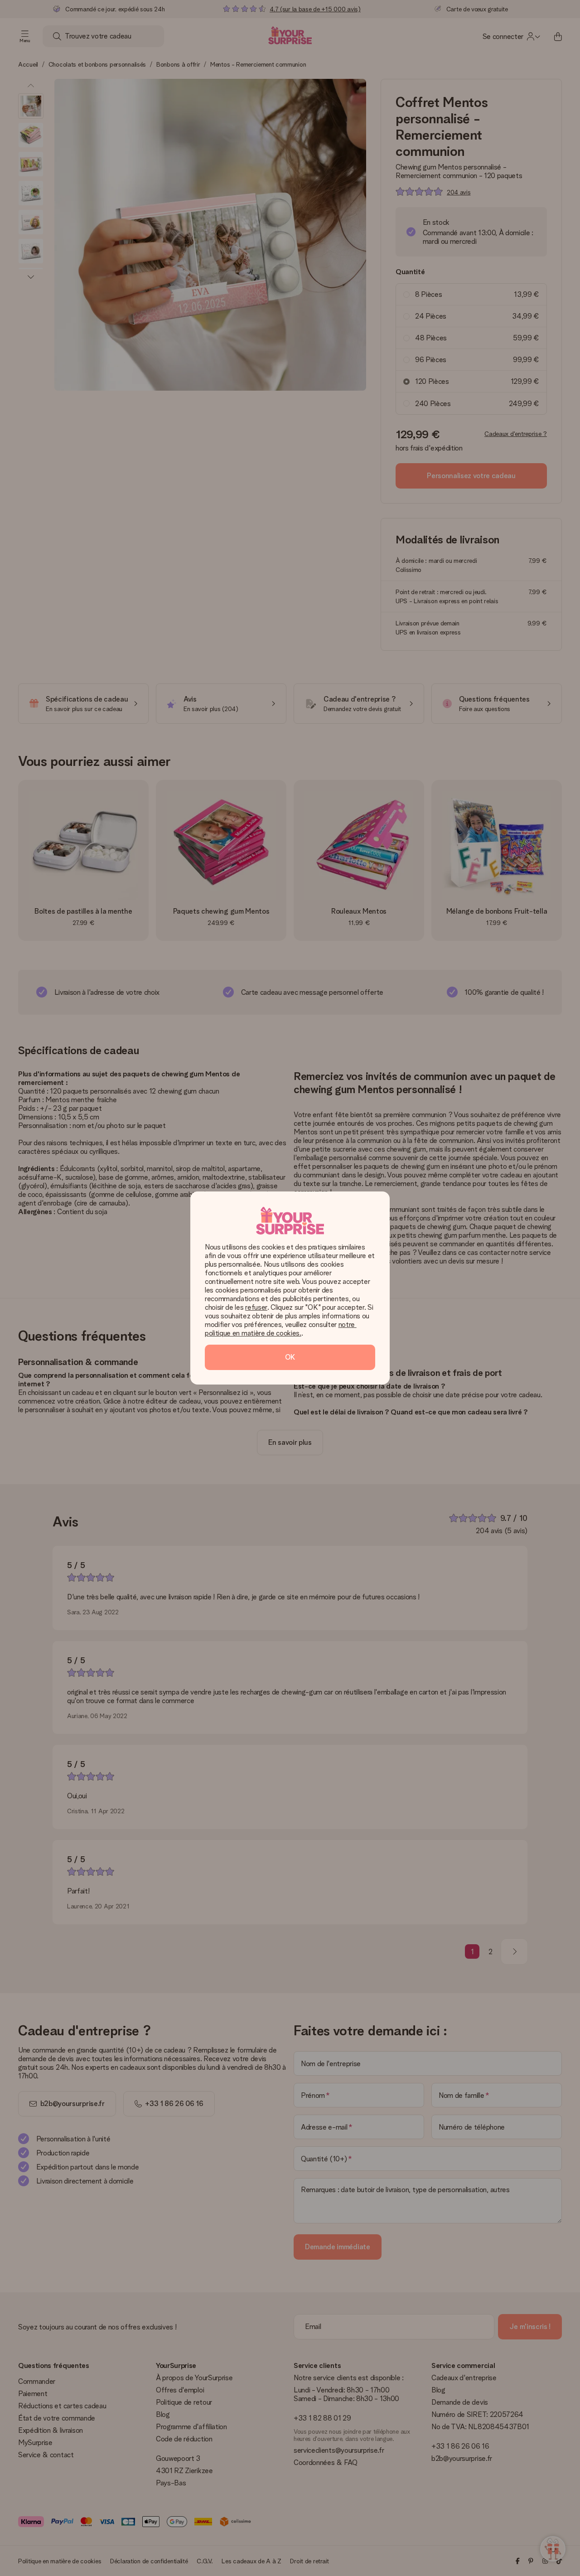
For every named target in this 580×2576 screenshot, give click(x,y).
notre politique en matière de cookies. (281, 1329)
